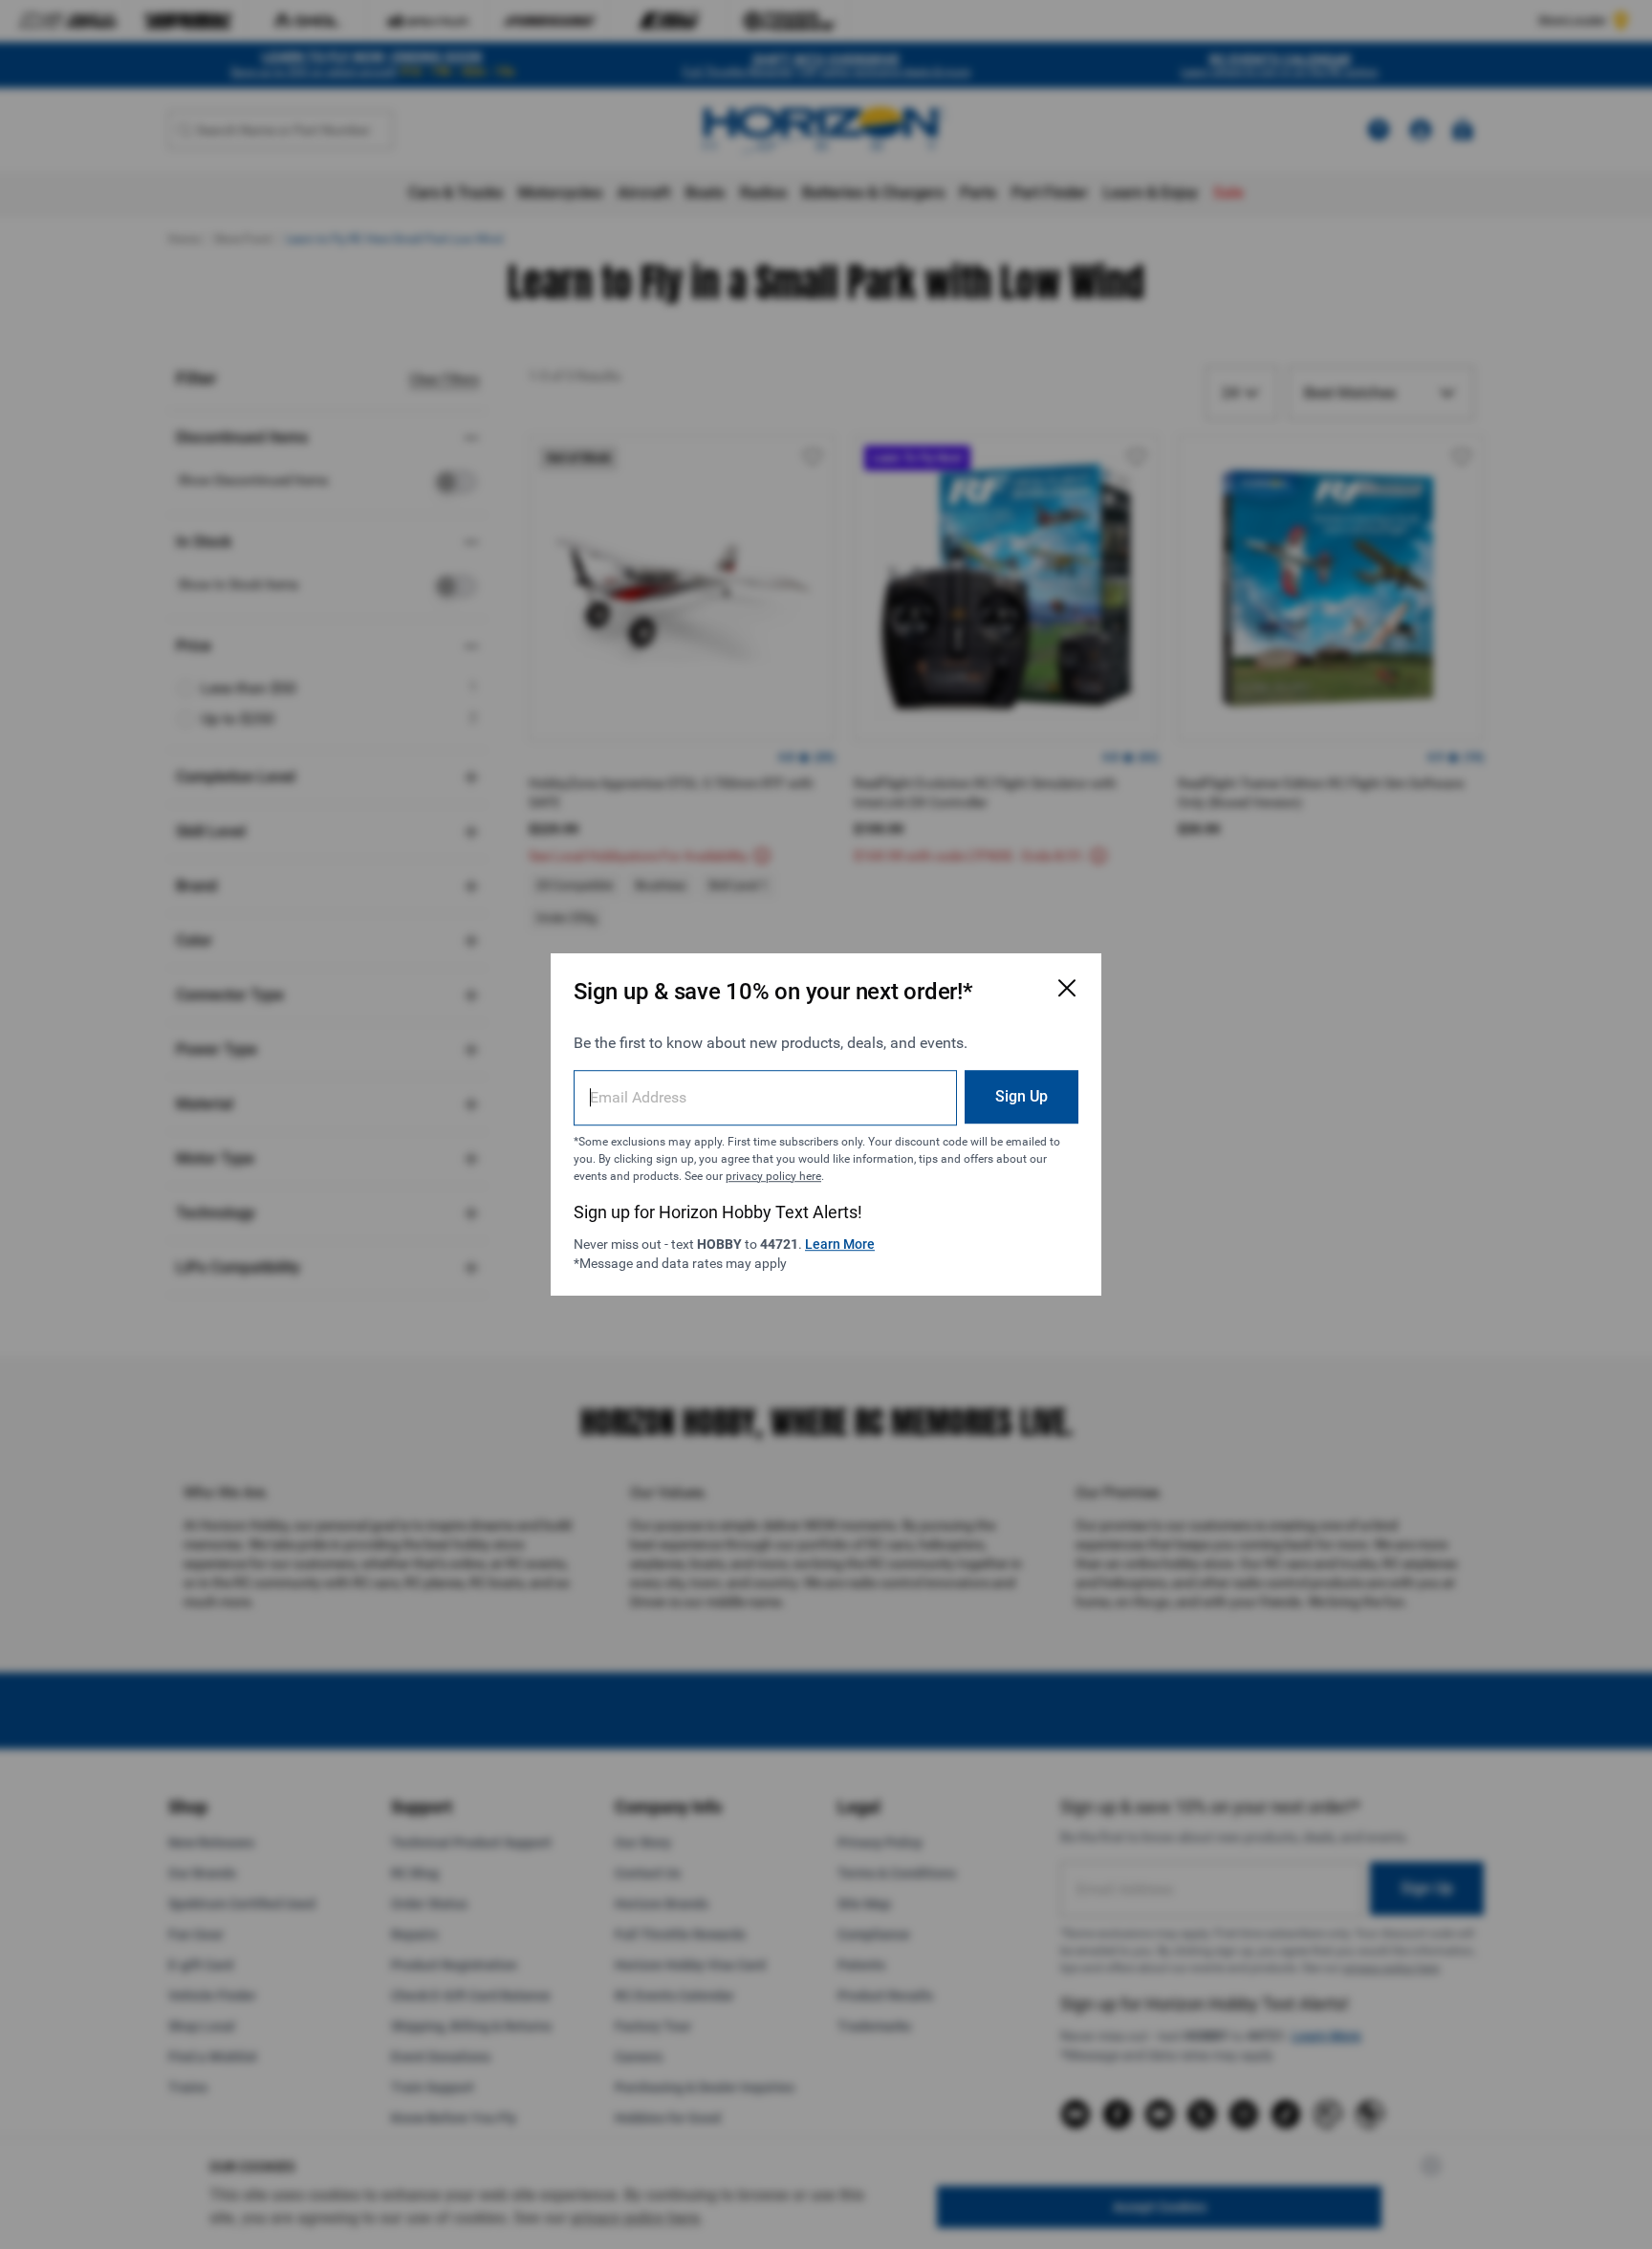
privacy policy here (773, 1176)
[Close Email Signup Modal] (1067, 988)
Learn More (840, 1244)
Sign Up (1022, 1096)
